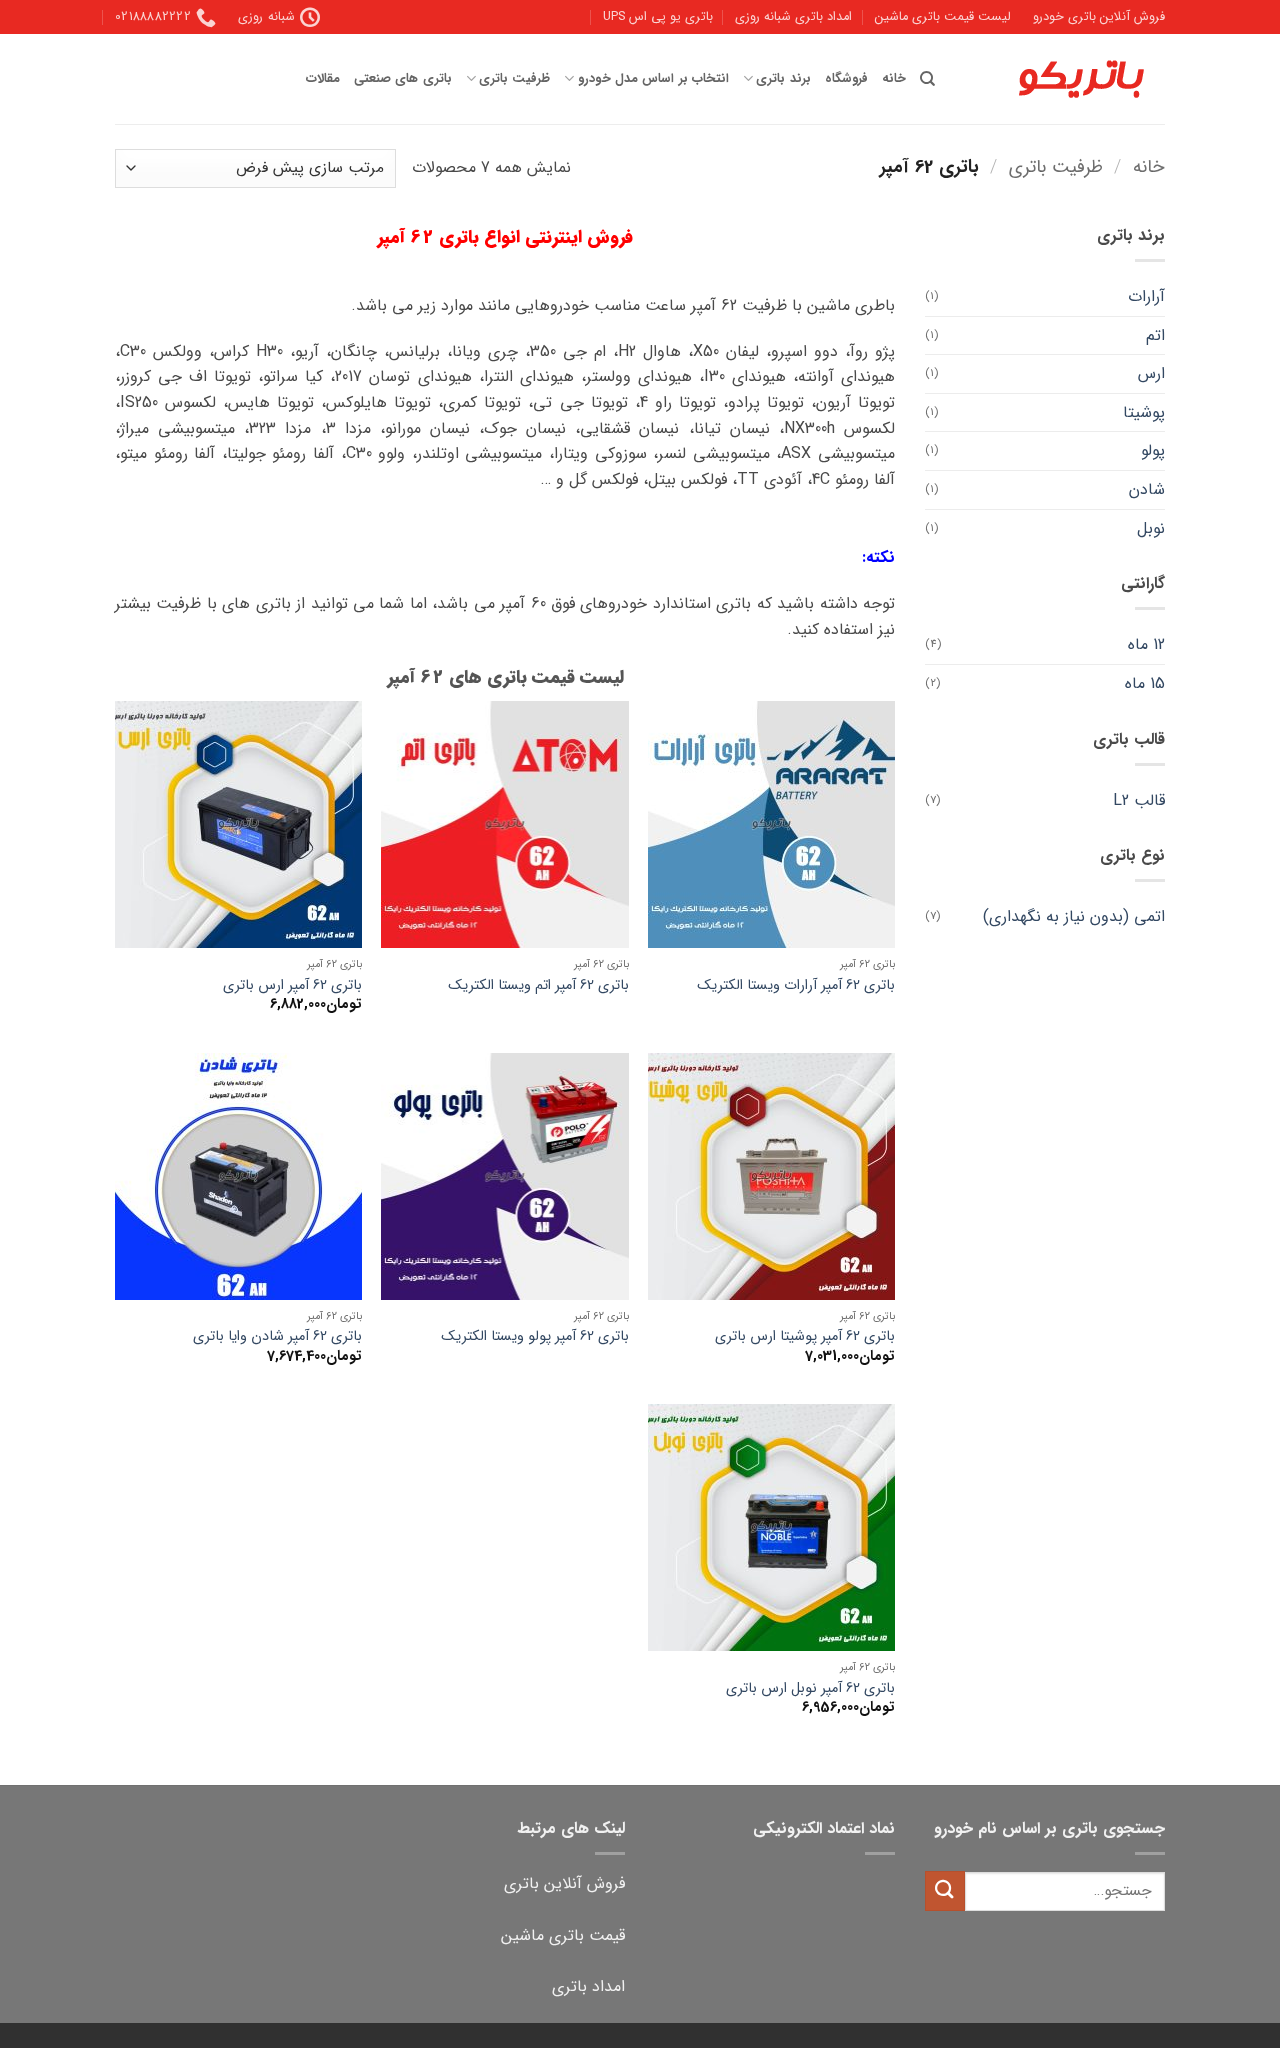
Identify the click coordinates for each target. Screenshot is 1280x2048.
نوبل (1151, 528)
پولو (1153, 450)
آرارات (1146, 296)
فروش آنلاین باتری (564, 1883)
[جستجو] (927, 79)
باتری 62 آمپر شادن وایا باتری (277, 1337)
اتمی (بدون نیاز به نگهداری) (1074, 916)
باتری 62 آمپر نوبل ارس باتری (810, 1689)
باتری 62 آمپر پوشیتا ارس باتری (805, 1337)
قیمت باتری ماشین (563, 1935)
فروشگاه (846, 79)
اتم (1155, 335)
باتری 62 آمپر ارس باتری (292, 986)
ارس (1151, 373)
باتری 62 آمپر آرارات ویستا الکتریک (796, 986)
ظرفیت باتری (514, 79)
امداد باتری (588, 1986)
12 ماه (1146, 644)
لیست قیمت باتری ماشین (943, 17)
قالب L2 (1139, 800)
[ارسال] (945, 1890)
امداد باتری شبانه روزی (793, 17)
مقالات (323, 79)
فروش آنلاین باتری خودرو (1099, 17)
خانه (894, 79)
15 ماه (1145, 683)
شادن (1147, 489)
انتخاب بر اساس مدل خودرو (653, 79)
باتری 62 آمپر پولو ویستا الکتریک (535, 1337)
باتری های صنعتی (403, 79)
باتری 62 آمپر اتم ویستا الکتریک (538, 986)
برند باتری (783, 79)
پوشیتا (1144, 412)
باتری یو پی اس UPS (658, 17)
